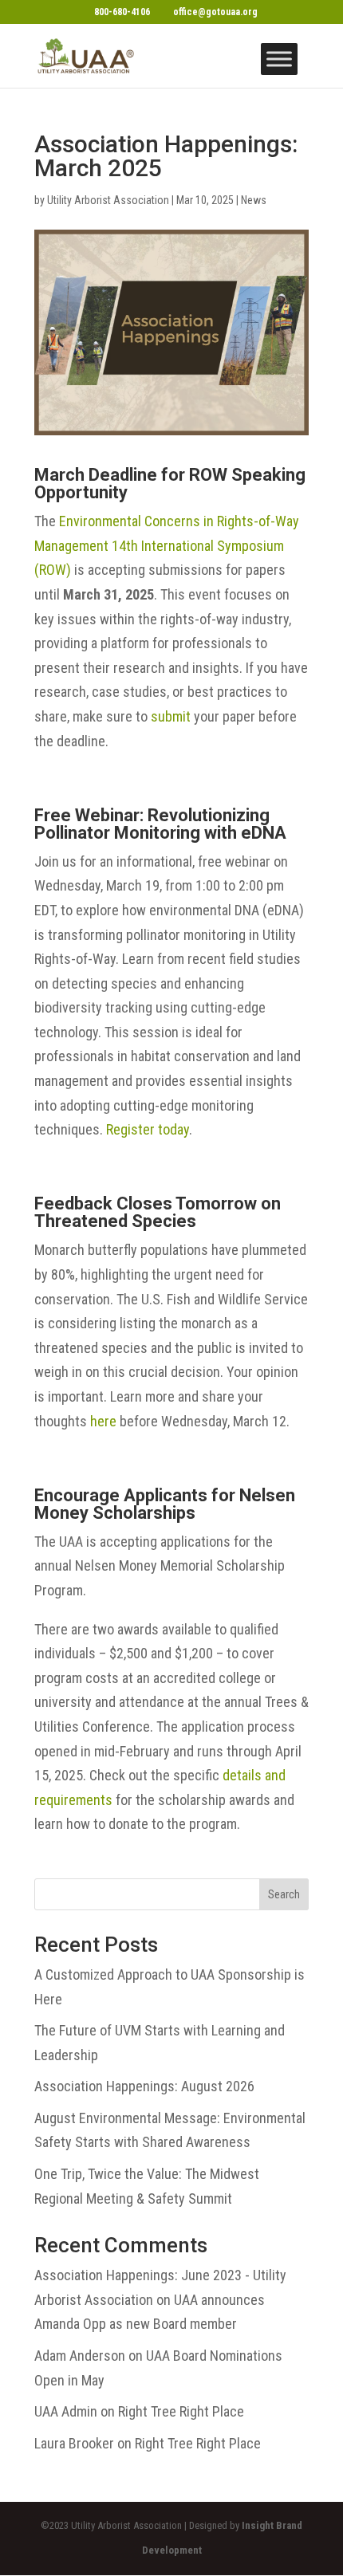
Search (284, 1894)
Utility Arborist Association (108, 200)
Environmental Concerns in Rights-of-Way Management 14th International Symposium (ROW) (167, 545)
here (103, 1421)
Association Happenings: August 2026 (144, 2086)
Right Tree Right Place (181, 2411)
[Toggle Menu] (279, 59)
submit (171, 716)
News (254, 200)
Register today (148, 1129)
